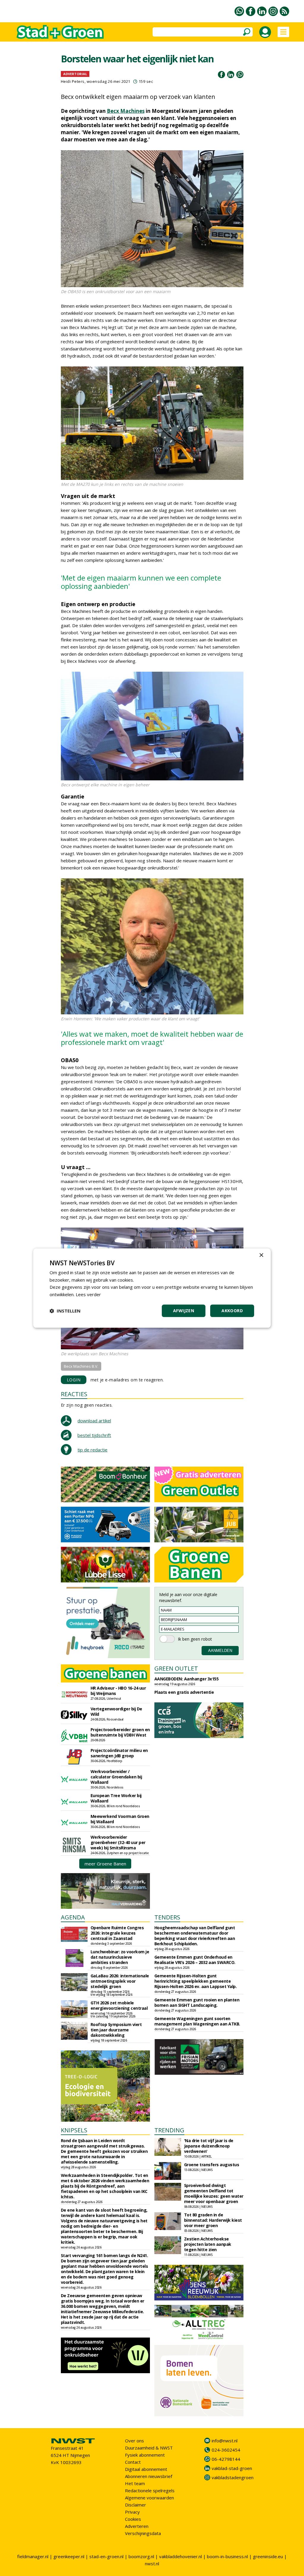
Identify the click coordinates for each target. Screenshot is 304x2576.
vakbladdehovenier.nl (180, 2556)
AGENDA (73, 1917)
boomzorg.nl (141, 2556)
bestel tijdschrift (94, 1435)
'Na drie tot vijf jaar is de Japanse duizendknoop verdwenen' (209, 2146)
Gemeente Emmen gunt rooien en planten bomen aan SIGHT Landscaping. (197, 2002)
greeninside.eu (268, 2556)
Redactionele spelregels (150, 2490)
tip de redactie (92, 1450)
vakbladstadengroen (233, 2477)
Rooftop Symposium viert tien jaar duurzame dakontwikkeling (116, 2030)
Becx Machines (126, 111)
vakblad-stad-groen (232, 2468)
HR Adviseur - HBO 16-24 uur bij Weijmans (118, 1691)
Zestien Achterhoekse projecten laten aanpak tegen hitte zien (208, 2244)
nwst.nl (152, 2564)
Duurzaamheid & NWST (149, 2448)
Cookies (133, 2519)
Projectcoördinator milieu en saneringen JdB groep (119, 1753)
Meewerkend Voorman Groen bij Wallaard (120, 1819)
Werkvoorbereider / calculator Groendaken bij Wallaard (116, 1777)
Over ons (134, 2441)
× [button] (261, 1255)
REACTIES (74, 1394)
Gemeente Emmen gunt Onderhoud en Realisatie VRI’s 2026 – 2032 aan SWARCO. (195, 1960)
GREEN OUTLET (176, 1668)
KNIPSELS (74, 2130)
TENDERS (167, 1917)
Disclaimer (136, 2505)
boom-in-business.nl (227, 2556)
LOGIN (74, 1380)
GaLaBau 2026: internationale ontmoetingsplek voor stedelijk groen (120, 1981)
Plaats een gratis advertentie (184, 1692)
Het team (135, 2483)
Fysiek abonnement (145, 2455)
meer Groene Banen (105, 1864)
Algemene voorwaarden (149, 2498)
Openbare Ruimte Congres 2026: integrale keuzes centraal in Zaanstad (117, 1933)
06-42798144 (226, 2459)
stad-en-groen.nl (106, 2556)
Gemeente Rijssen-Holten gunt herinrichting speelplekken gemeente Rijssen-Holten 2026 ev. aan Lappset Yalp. (196, 1981)
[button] (65, 1311)
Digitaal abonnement (146, 2469)
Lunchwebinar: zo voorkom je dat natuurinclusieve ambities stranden (120, 1957)
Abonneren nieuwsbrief (149, 2476)
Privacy (132, 2512)
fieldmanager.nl (33, 2556)
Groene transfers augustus (212, 2165)
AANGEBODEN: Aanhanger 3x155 (187, 1679)
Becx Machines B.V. (81, 1366)
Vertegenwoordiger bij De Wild (116, 1711)
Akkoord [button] (232, 1311)
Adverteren (137, 2526)
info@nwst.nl (225, 2441)
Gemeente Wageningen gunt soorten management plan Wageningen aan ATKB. (197, 2021)
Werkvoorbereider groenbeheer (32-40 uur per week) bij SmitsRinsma (118, 1842)
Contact (133, 2462)
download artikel (94, 1421)
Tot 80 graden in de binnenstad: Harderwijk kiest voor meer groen (213, 2220)
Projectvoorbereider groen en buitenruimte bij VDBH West (120, 1732)
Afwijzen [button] (184, 1311)
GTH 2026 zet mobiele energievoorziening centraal (119, 2005)
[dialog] (152, 1288)
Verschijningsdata (143, 2533)
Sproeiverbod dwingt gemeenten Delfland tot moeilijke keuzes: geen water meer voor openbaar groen (214, 2193)
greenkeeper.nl (69, 2556)
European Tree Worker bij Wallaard (116, 1798)
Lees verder (88, 1294)
